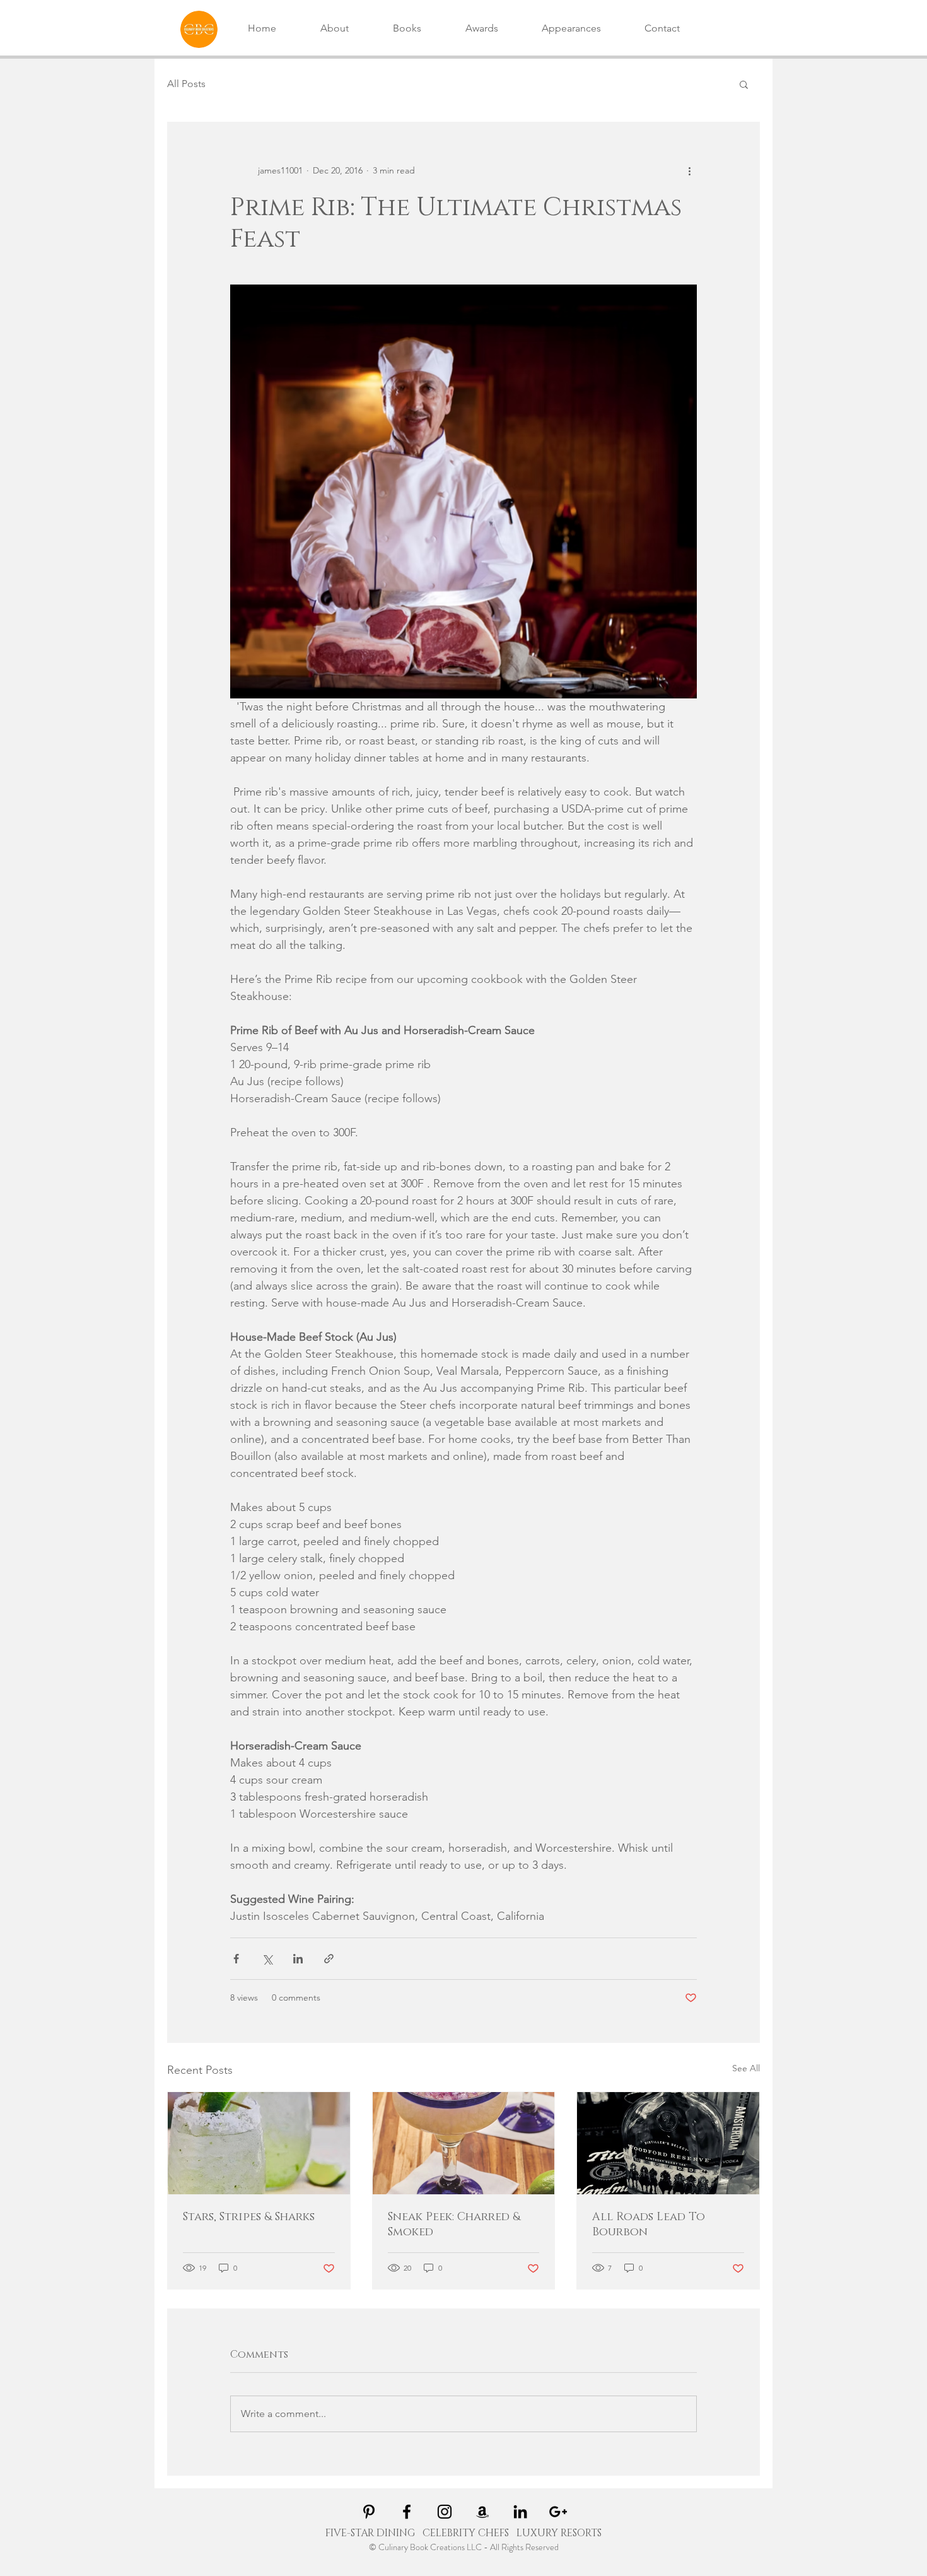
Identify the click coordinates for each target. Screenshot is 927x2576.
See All (746, 2068)
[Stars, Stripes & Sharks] (259, 2143)
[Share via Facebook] (236, 1959)
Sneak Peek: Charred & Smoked (454, 2225)
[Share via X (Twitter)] (267, 1959)
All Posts (186, 84)
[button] (744, 84)
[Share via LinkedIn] (298, 1959)
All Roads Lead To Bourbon (649, 2225)
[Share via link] (329, 1959)
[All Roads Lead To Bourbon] (668, 2143)
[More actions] (689, 170)
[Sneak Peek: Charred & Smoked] (464, 2143)
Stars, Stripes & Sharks (249, 2217)
